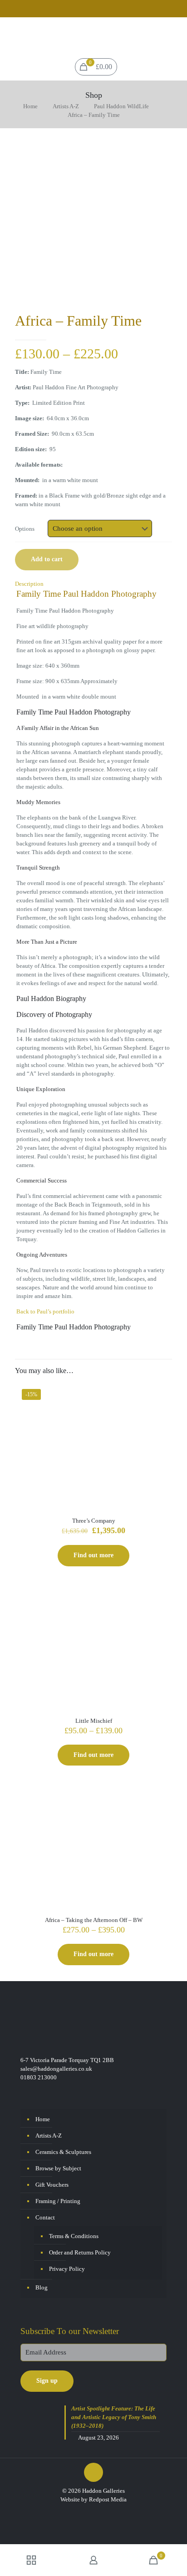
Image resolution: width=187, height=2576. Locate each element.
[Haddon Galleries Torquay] (93, 35)
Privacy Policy (67, 2269)
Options (25, 529)
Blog (42, 2287)
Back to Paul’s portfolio (45, 1311)
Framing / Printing (58, 2201)
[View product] (162, 1406)
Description (29, 584)
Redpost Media (108, 2499)
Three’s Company (94, 1521)
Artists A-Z (66, 106)
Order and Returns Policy (80, 2252)
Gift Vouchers (52, 2185)
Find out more (93, 1555)
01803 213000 (39, 2077)
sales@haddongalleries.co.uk (56, 2069)
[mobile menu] (175, 35)
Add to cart (47, 559)
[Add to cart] (162, 1393)
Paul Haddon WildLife (121, 106)
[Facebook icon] (88, 10)
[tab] (93, 584)
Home (30, 106)
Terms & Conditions (74, 2236)
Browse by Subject (58, 2168)
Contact (45, 2217)
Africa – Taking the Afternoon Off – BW (94, 1920)
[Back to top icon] (93, 2472)
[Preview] (162, 1419)
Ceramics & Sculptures (63, 2152)
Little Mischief (94, 1721)
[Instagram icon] (100, 10)
